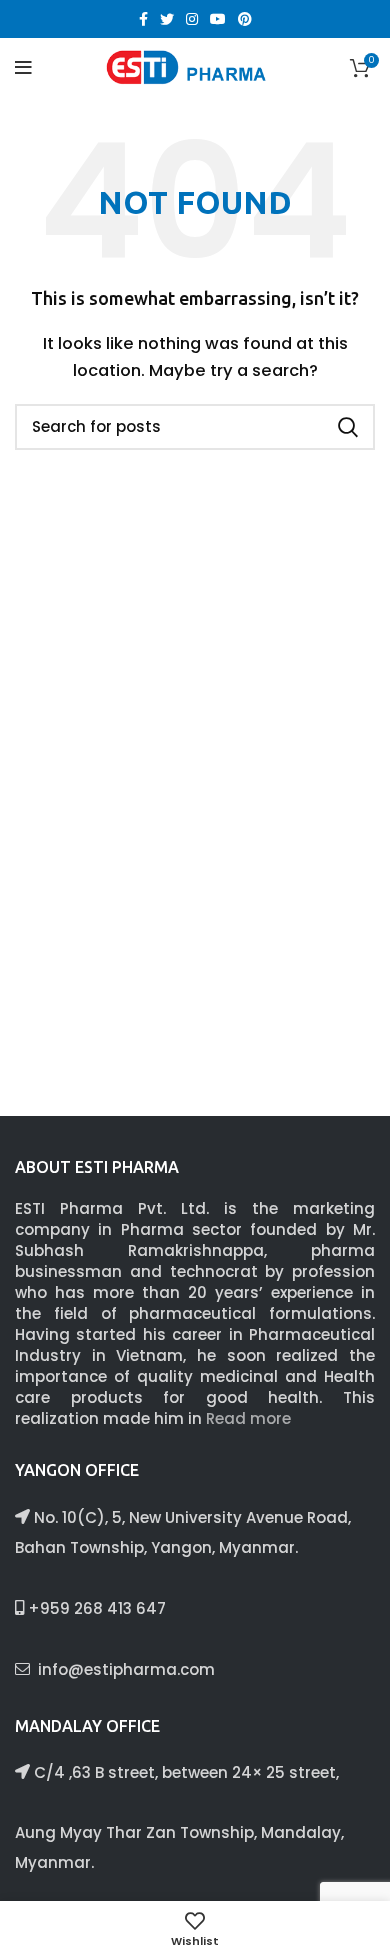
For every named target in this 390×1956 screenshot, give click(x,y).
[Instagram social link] (192, 19)
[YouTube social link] (218, 19)
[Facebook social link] (143, 19)
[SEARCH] (348, 427)
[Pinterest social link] (245, 19)
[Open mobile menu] (23, 68)
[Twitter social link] (167, 19)
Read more (248, 1418)
